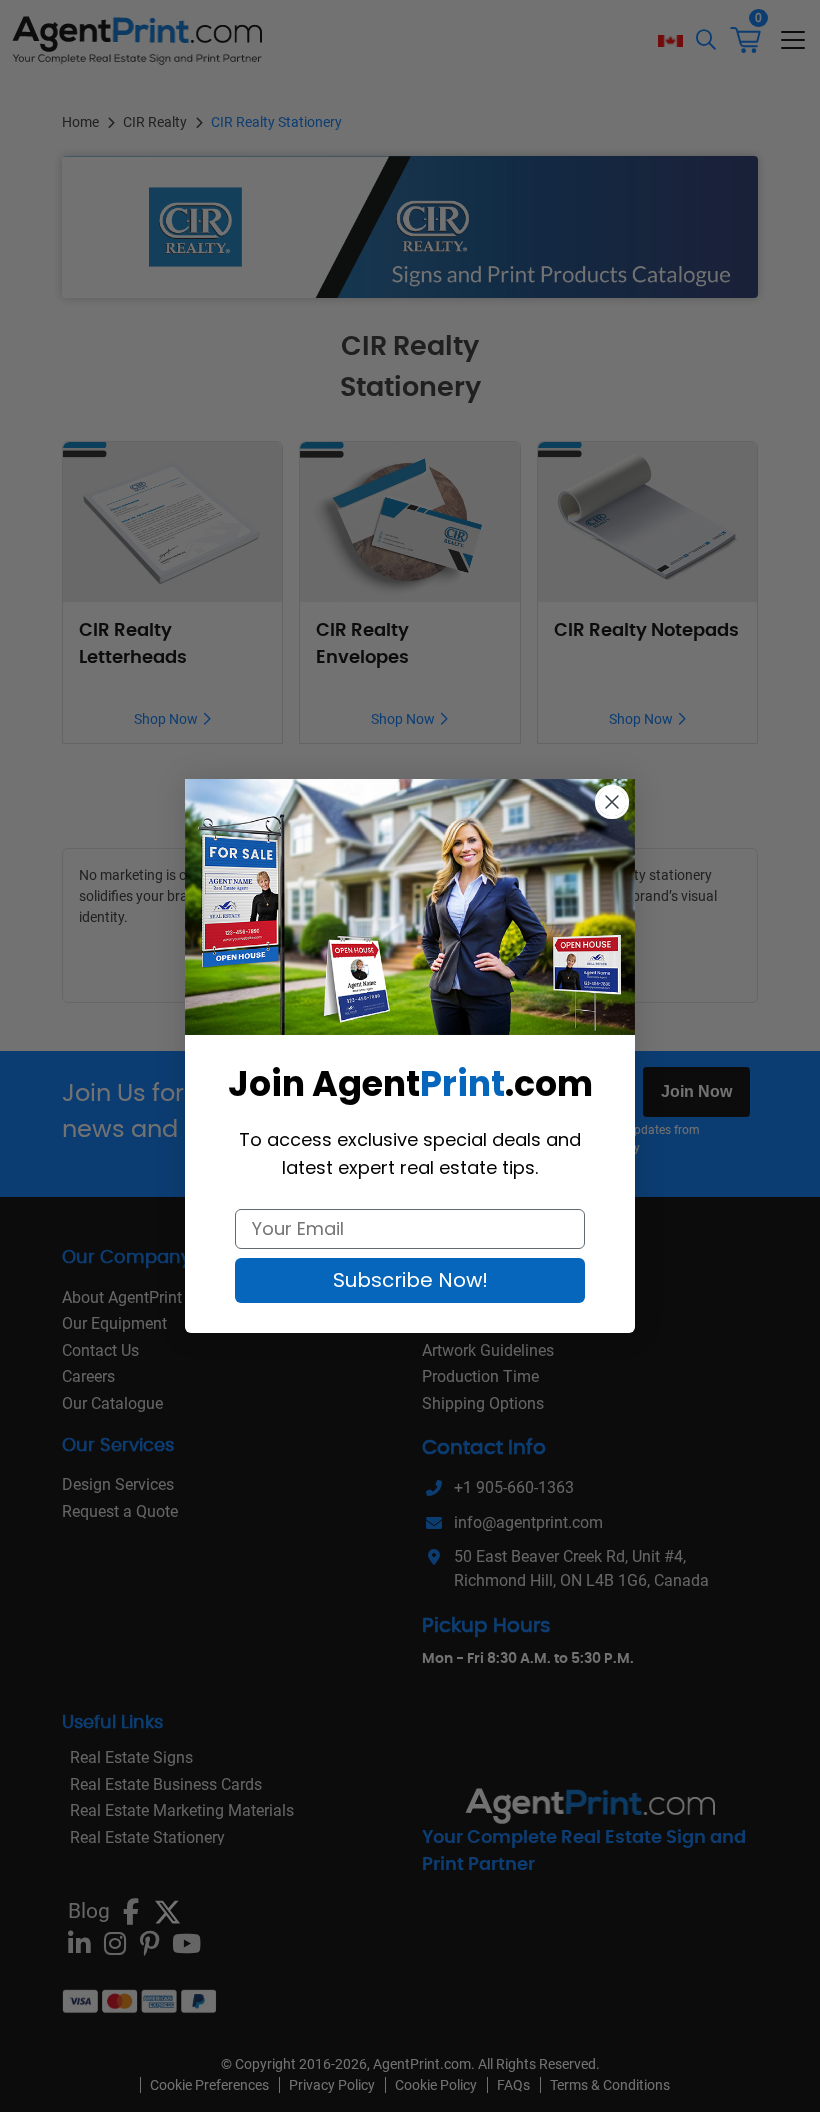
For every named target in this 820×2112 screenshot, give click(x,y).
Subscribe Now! (410, 1280)
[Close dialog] (612, 802)
